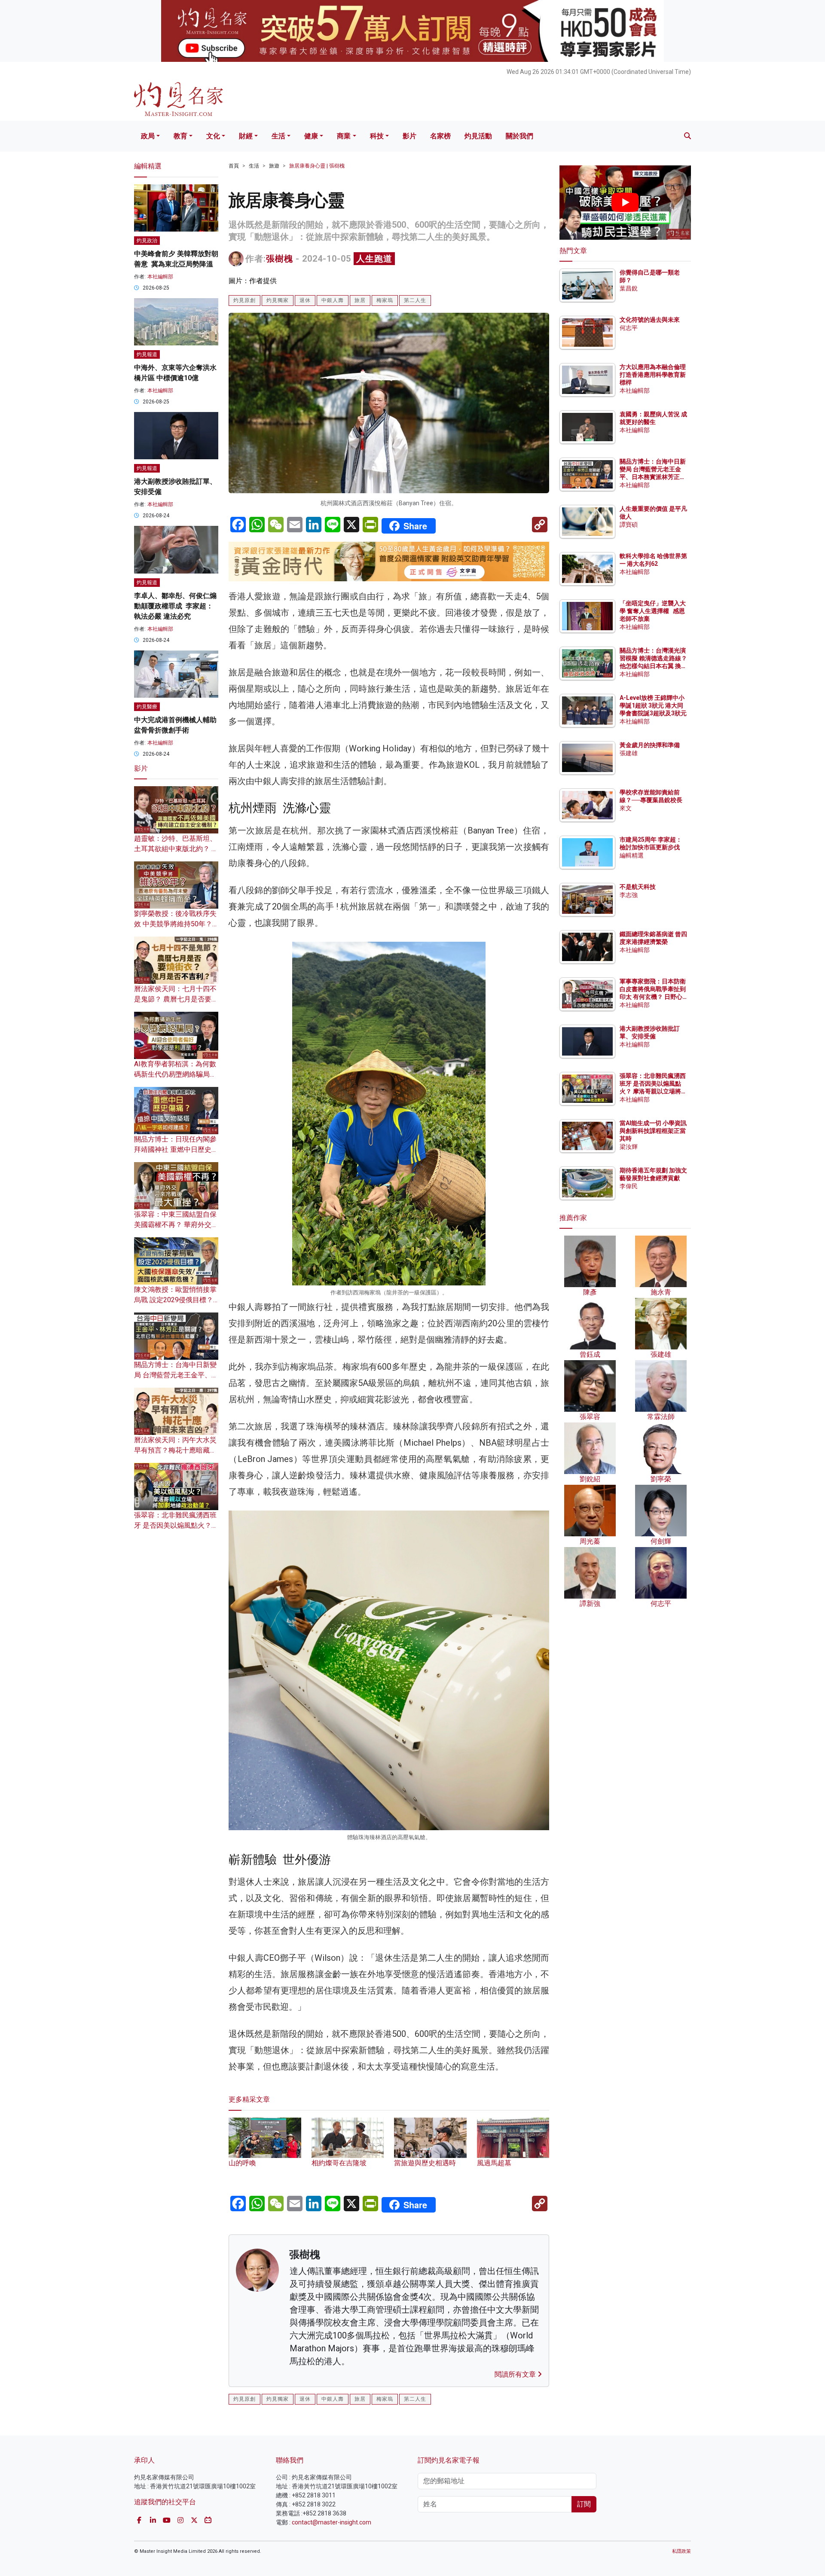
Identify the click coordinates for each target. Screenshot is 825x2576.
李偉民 (629, 1186)
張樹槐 (280, 259)
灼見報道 (147, 354)
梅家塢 (385, 300)
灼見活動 (478, 136)
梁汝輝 (629, 1147)
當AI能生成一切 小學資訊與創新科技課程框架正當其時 (653, 1131)
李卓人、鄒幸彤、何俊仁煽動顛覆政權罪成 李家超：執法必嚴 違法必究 (175, 606)
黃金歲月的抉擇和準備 (650, 745)
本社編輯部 (160, 277)
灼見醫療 (147, 707)
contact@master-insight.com (332, 2522)
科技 (377, 136)
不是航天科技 (638, 887)
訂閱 (584, 2504)
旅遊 (274, 166)
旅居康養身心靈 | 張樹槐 (317, 166)
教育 (180, 136)
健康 (311, 136)
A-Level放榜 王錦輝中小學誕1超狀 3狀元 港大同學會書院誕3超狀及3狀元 (653, 705)
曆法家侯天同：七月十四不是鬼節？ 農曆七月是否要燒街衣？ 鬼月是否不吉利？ (176, 999)
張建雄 (629, 753)
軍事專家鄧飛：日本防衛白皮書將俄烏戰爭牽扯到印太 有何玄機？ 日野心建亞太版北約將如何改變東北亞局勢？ (653, 997)
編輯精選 (632, 855)
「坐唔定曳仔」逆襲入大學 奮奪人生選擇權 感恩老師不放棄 (653, 611)
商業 (344, 136)
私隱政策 (681, 2551)
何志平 (629, 328)
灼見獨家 (278, 300)
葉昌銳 (629, 288)
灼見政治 (147, 241)
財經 (246, 136)
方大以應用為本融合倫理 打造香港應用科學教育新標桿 (653, 375)
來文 (626, 808)
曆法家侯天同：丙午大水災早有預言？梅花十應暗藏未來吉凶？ (175, 1450)
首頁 (234, 166)
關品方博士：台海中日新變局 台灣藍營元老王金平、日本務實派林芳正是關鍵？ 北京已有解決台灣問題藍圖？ (653, 477)
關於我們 (519, 136)
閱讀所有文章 (516, 2374)
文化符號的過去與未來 (650, 320)
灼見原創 (244, 300)
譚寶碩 (629, 525)
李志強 (629, 895)
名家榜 (440, 136)
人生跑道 (374, 259)
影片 (409, 136)
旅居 (360, 300)
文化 (213, 136)
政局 (148, 136)
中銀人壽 (333, 300)
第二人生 (415, 300)
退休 (305, 300)
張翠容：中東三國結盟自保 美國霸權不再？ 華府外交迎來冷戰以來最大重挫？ (176, 1225)
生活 (278, 136)
